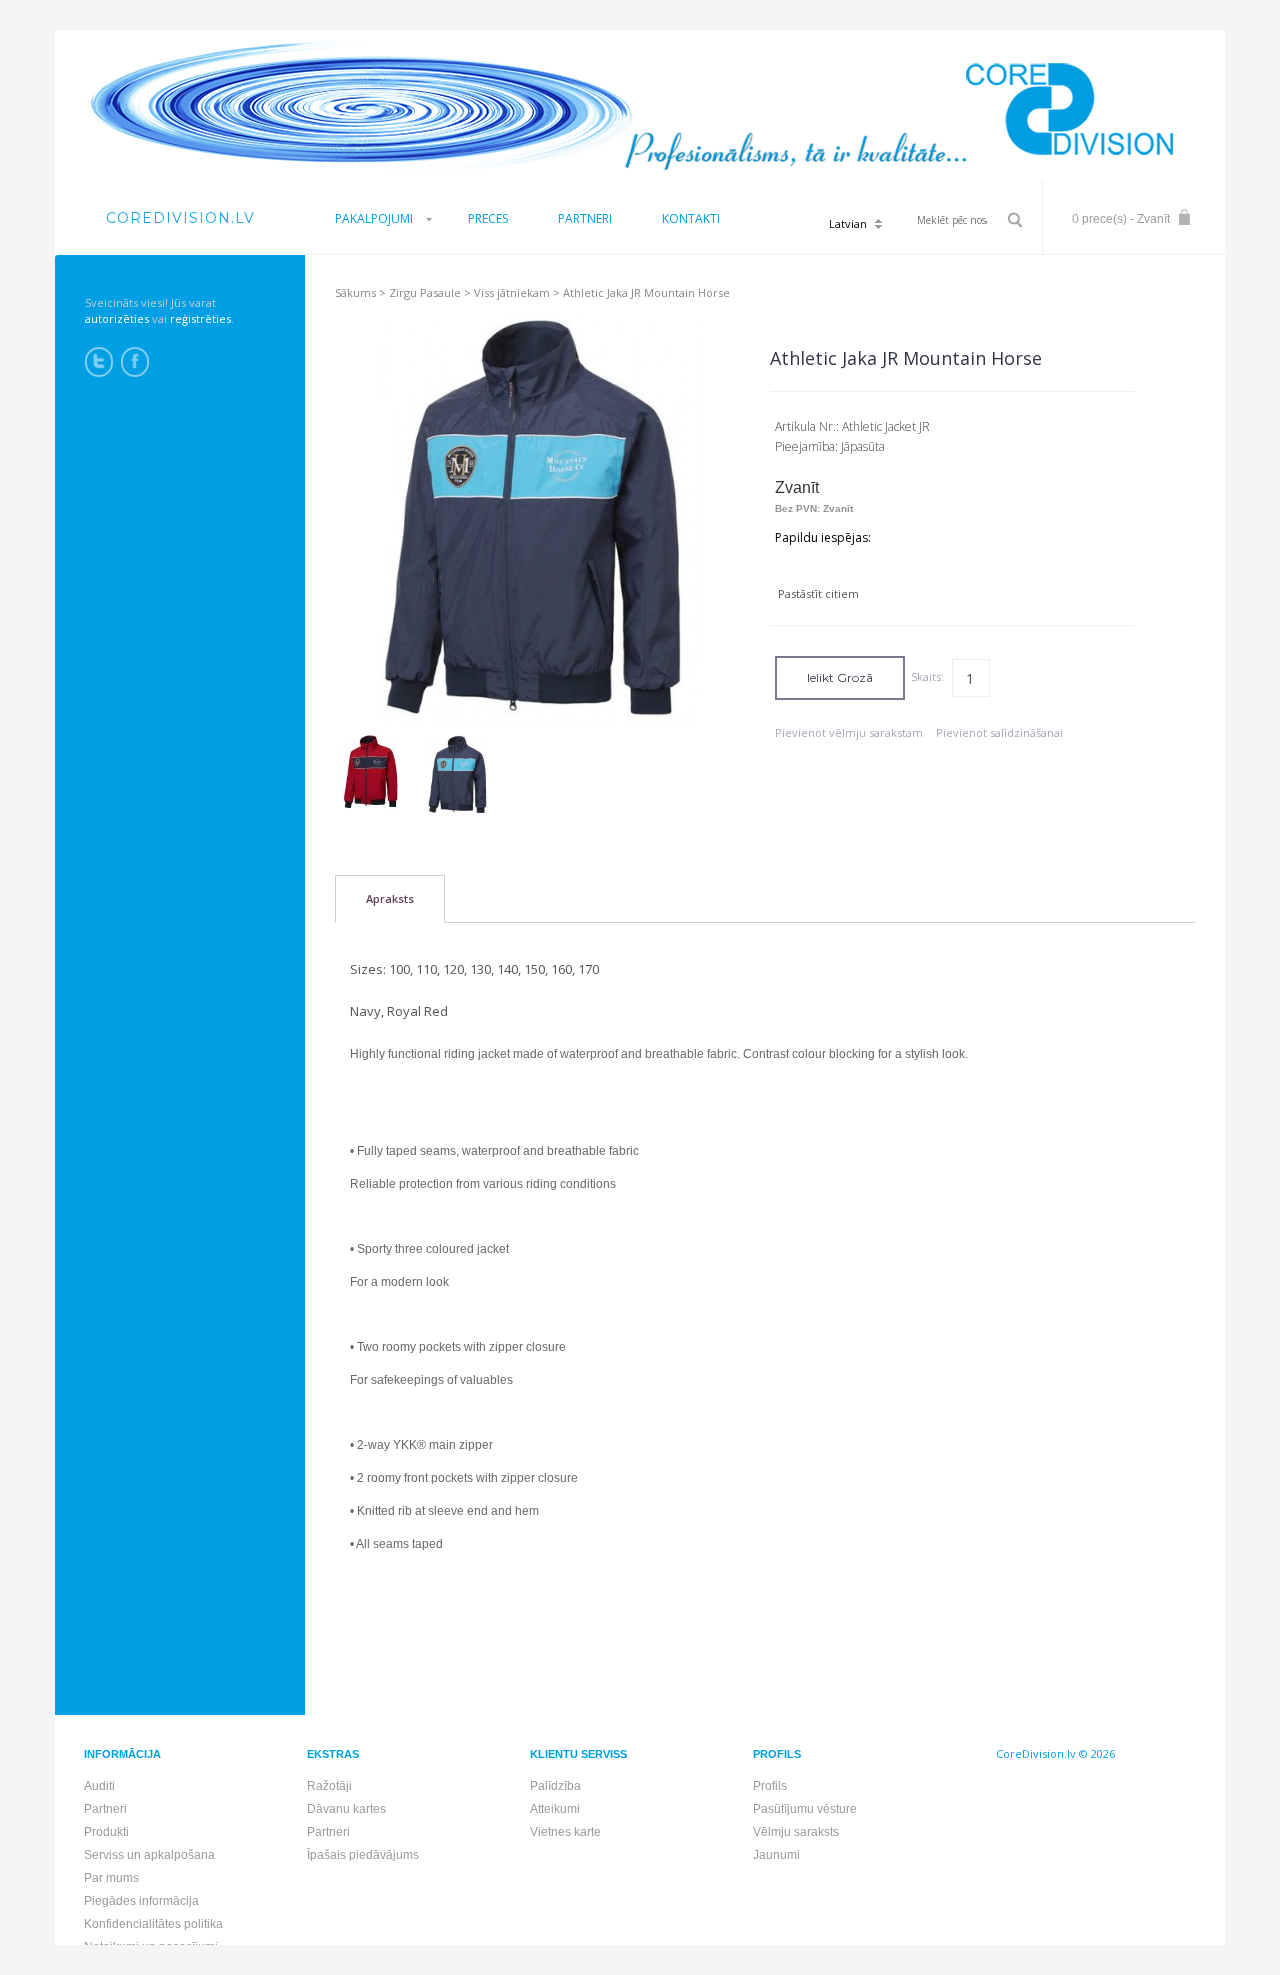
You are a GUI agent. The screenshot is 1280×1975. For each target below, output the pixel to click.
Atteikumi (555, 1809)
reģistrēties (200, 318)
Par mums (111, 1878)
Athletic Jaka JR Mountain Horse (646, 292)
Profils (770, 1786)
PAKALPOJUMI (374, 218)
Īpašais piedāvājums (363, 1855)
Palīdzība (555, 1786)
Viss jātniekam (512, 292)
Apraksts (390, 898)
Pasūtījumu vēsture (805, 1809)
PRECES (488, 218)
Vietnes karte (565, 1832)
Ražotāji (329, 1786)
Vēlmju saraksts (796, 1832)
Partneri (105, 1809)
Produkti (106, 1832)
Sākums (355, 292)
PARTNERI (585, 218)
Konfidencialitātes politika (153, 1924)
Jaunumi (776, 1855)
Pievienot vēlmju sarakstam (849, 732)
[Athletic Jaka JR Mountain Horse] (372, 772)
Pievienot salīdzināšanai (999, 732)
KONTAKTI (691, 218)
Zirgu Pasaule (425, 292)
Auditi (99, 1786)
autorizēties (117, 318)
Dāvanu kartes (346, 1809)
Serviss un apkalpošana (149, 1855)
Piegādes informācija (141, 1901)
